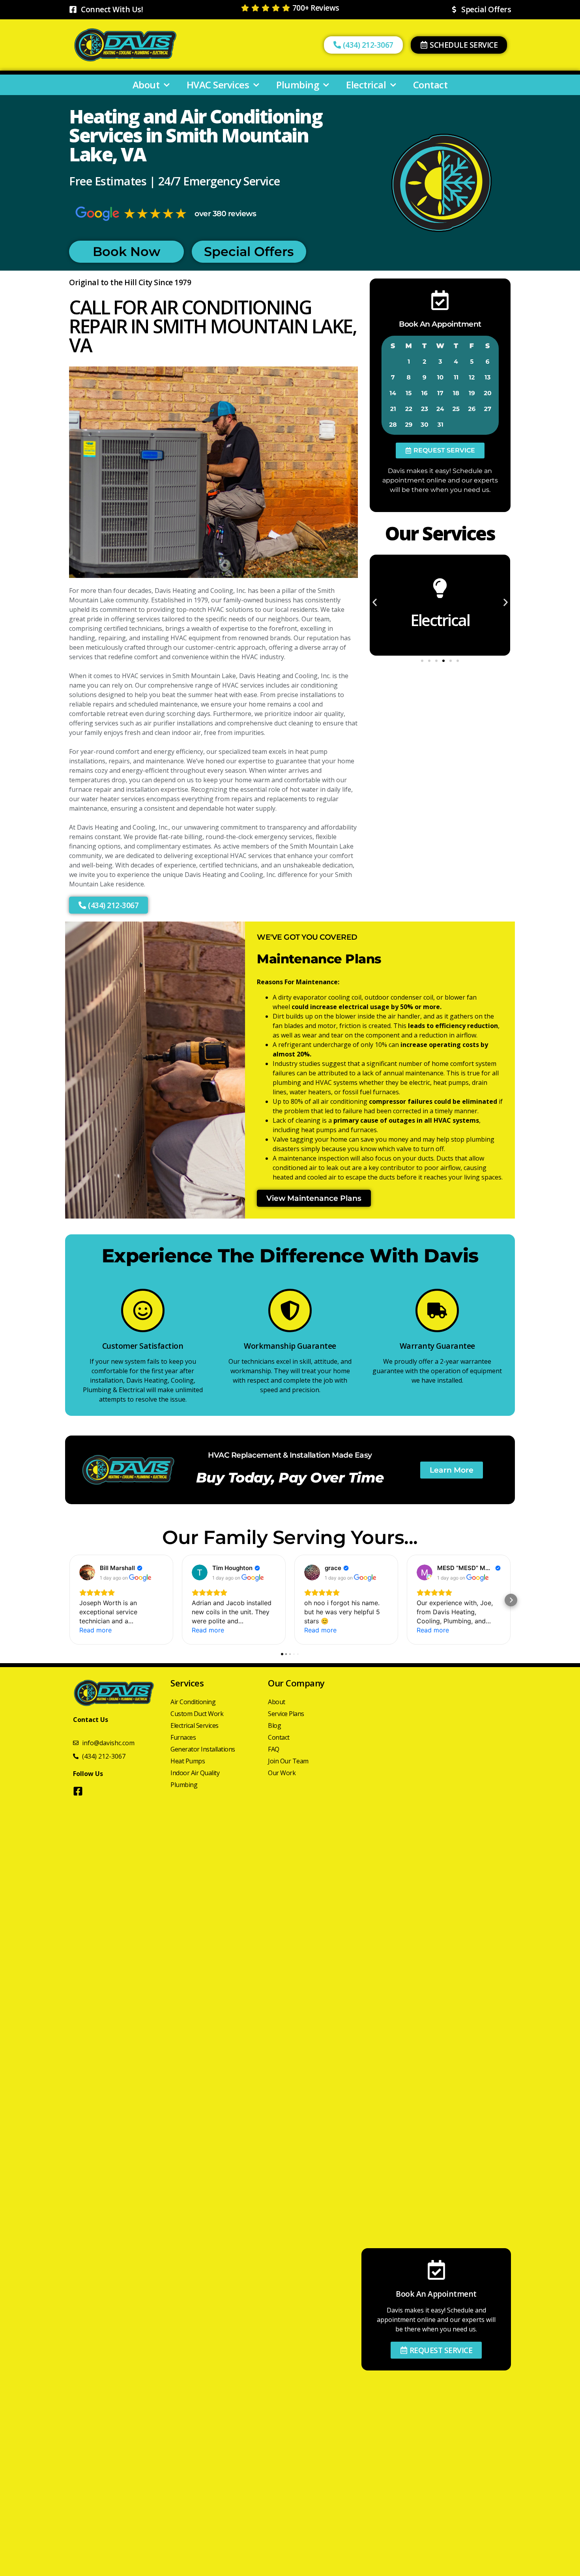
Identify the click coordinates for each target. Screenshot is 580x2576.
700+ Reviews (316, 8)
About (146, 85)
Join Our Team (288, 1761)
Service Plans (286, 1714)
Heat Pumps (188, 1761)
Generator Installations (203, 1749)
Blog (274, 1725)
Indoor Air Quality (195, 1773)
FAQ (274, 1749)
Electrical (366, 85)
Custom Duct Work (197, 1714)
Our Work (282, 1773)
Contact (430, 85)
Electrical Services (195, 1725)
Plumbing (297, 85)
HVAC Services (218, 85)
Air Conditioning (193, 1702)
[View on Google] (87, 1572)
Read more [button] (95, 1630)
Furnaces (183, 1737)
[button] (440, 451)
